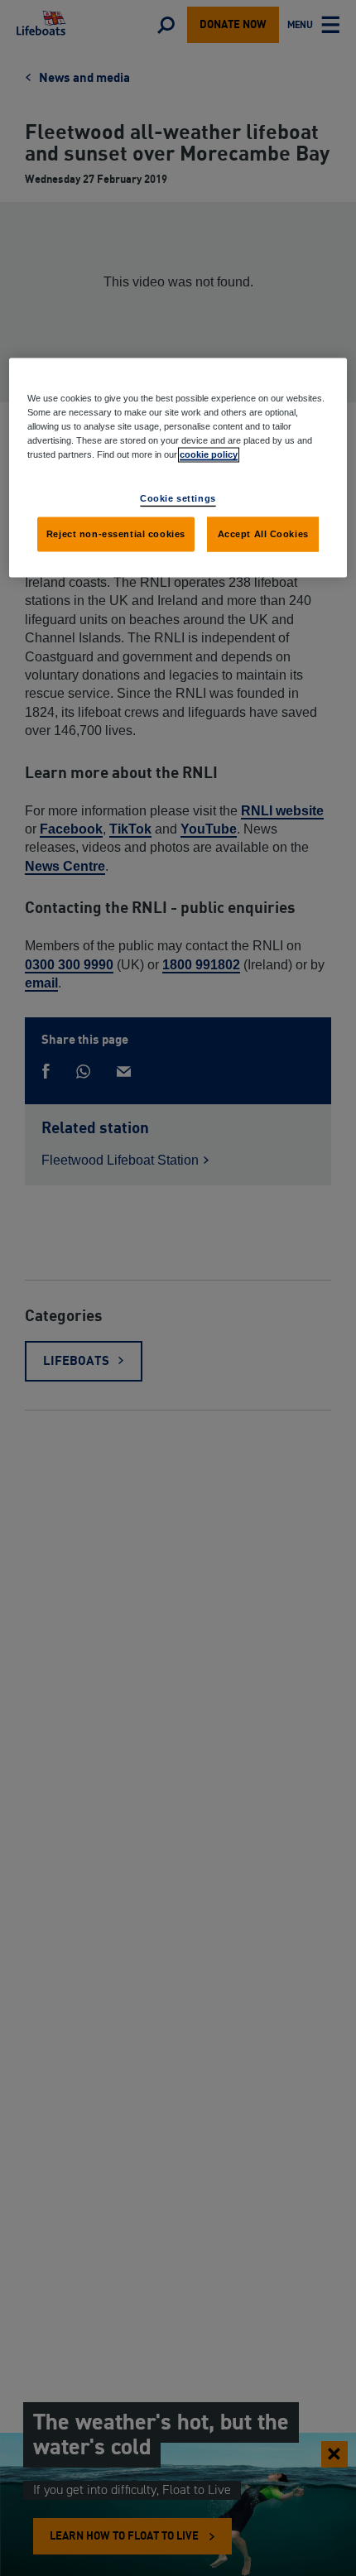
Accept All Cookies (263, 534)
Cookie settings (178, 498)
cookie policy (209, 454)
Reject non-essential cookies (116, 534)
